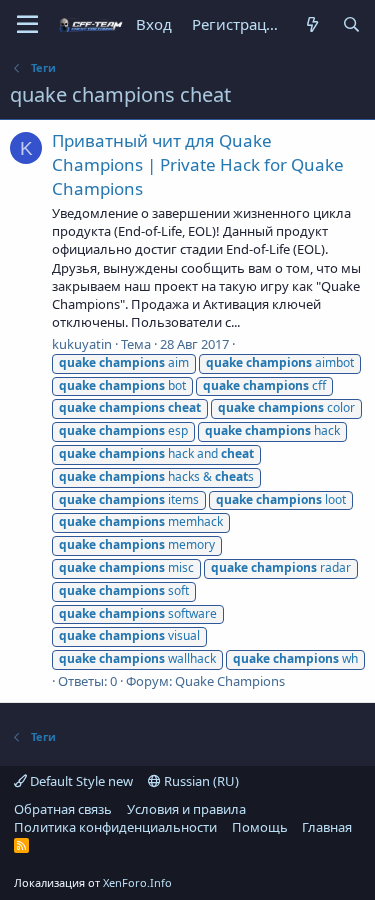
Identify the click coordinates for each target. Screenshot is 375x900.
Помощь (260, 827)
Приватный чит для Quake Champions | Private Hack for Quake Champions (198, 164)
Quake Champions (230, 681)
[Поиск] (351, 24)
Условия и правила (186, 809)
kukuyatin (82, 344)
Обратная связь (63, 809)
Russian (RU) (200, 781)
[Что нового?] (311, 24)
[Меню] (27, 25)
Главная (327, 827)
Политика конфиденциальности (115, 827)
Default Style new (80, 781)
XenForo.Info (137, 882)
